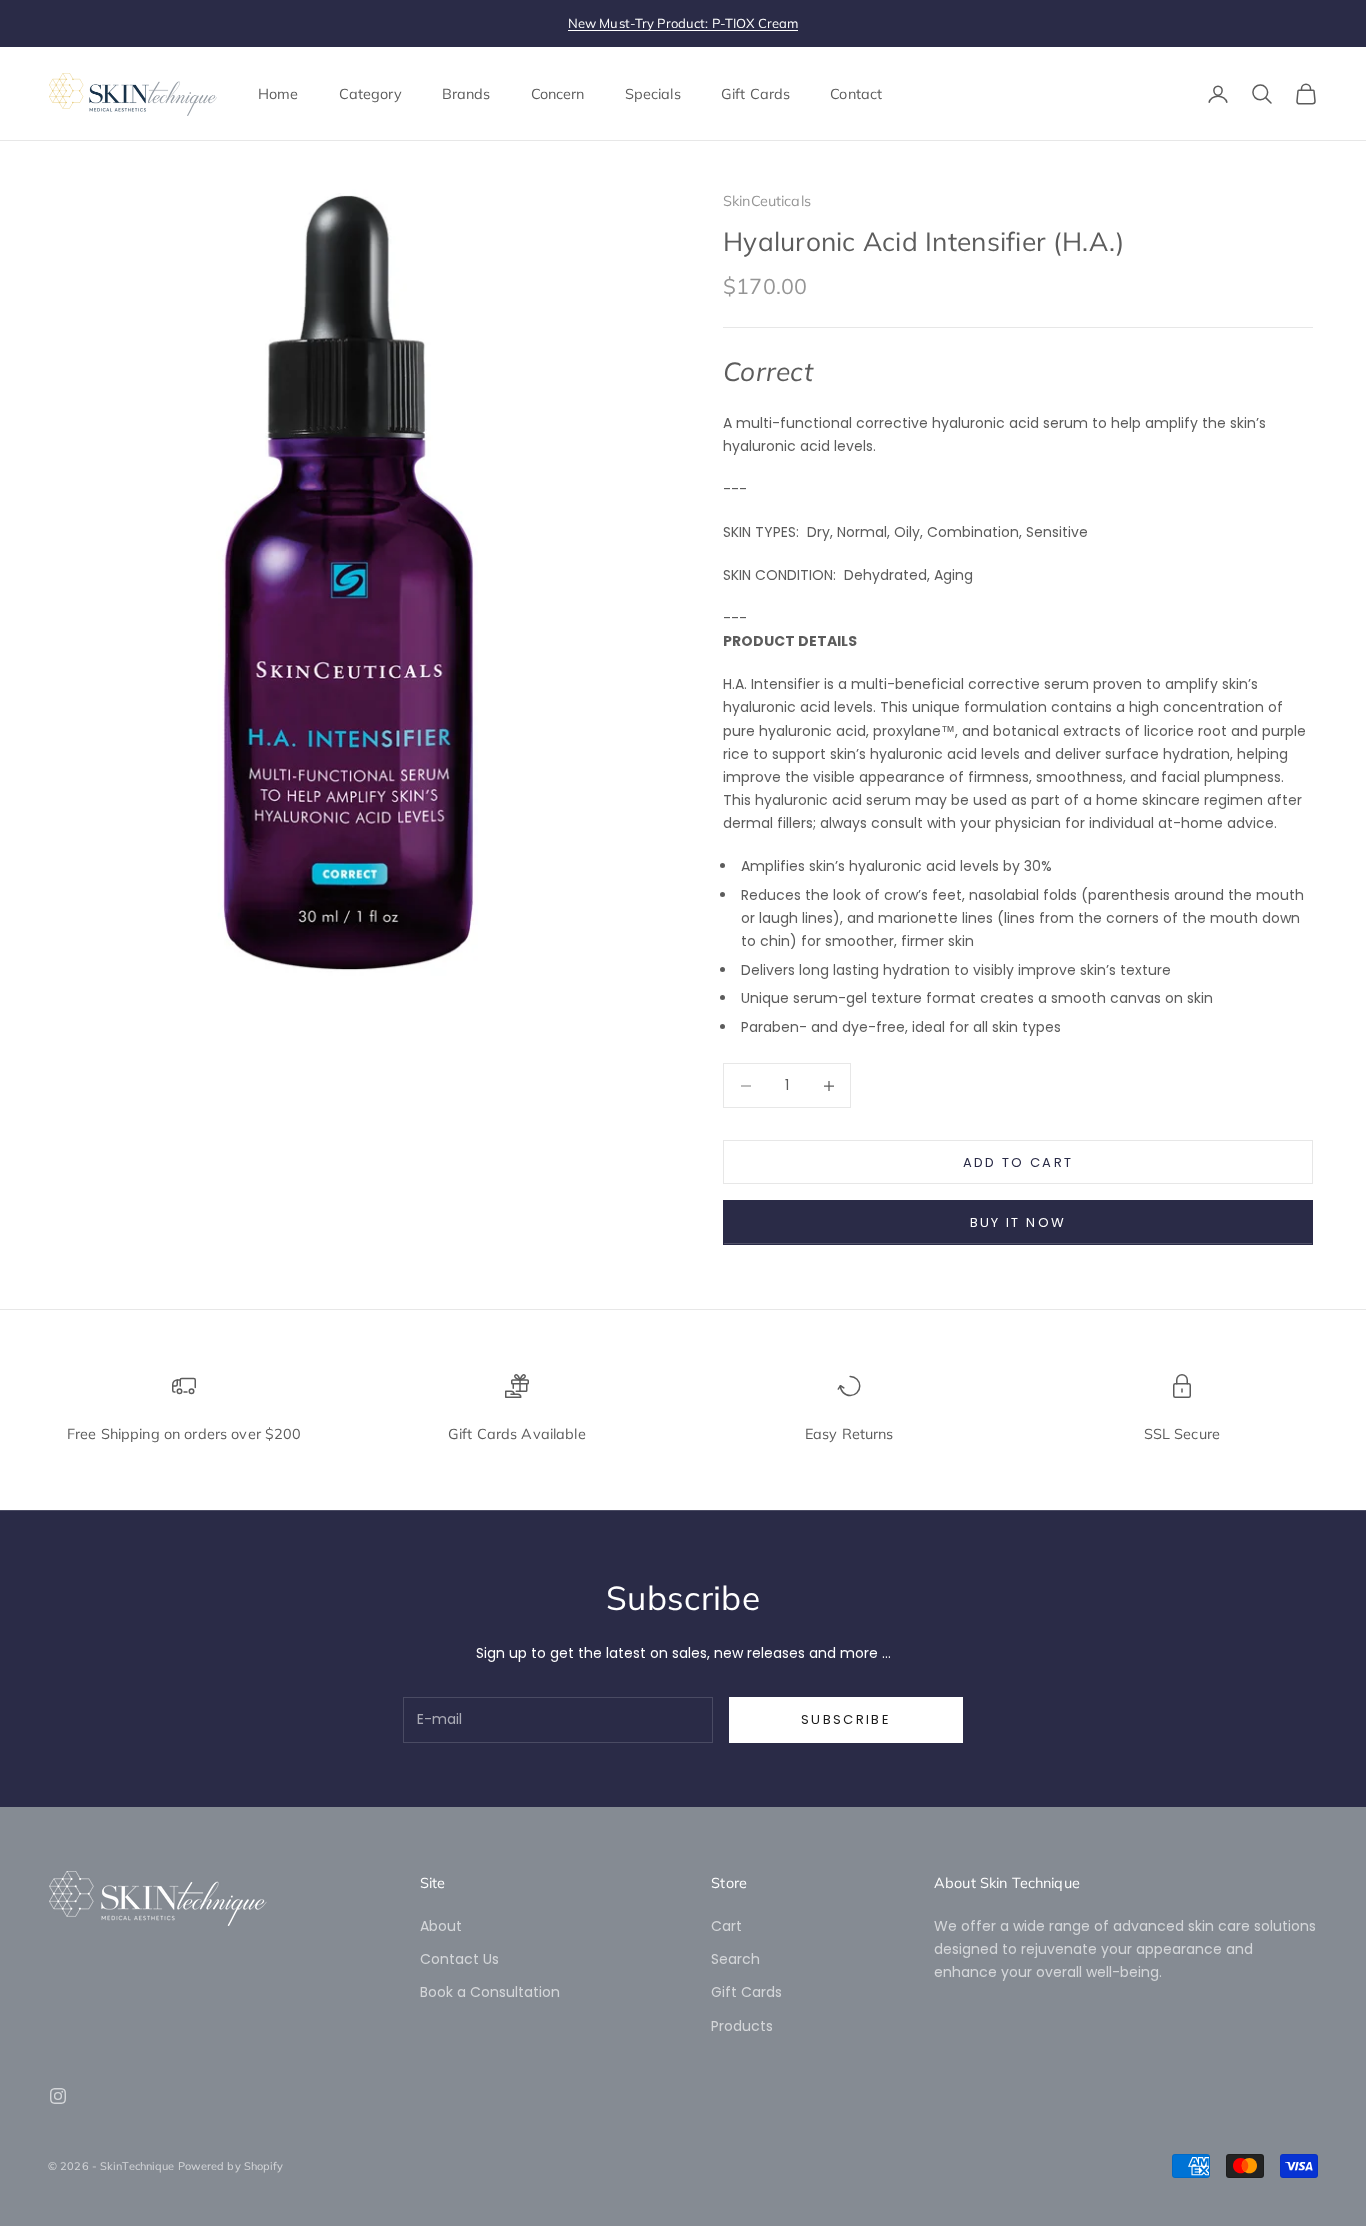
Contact (856, 94)
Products (742, 2026)
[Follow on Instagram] (58, 2096)
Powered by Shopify (231, 2166)
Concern (558, 94)
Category (370, 94)
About (441, 1926)
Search (735, 1959)
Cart (726, 1926)
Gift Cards (755, 94)
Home (278, 94)
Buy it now (1018, 1222)
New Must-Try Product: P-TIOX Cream (683, 23)
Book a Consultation (490, 1992)
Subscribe (846, 1719)
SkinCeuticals (767, 201)
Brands (466, 94)
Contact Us (459, 1959)
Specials (653, 94)
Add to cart (1018, 1162)
